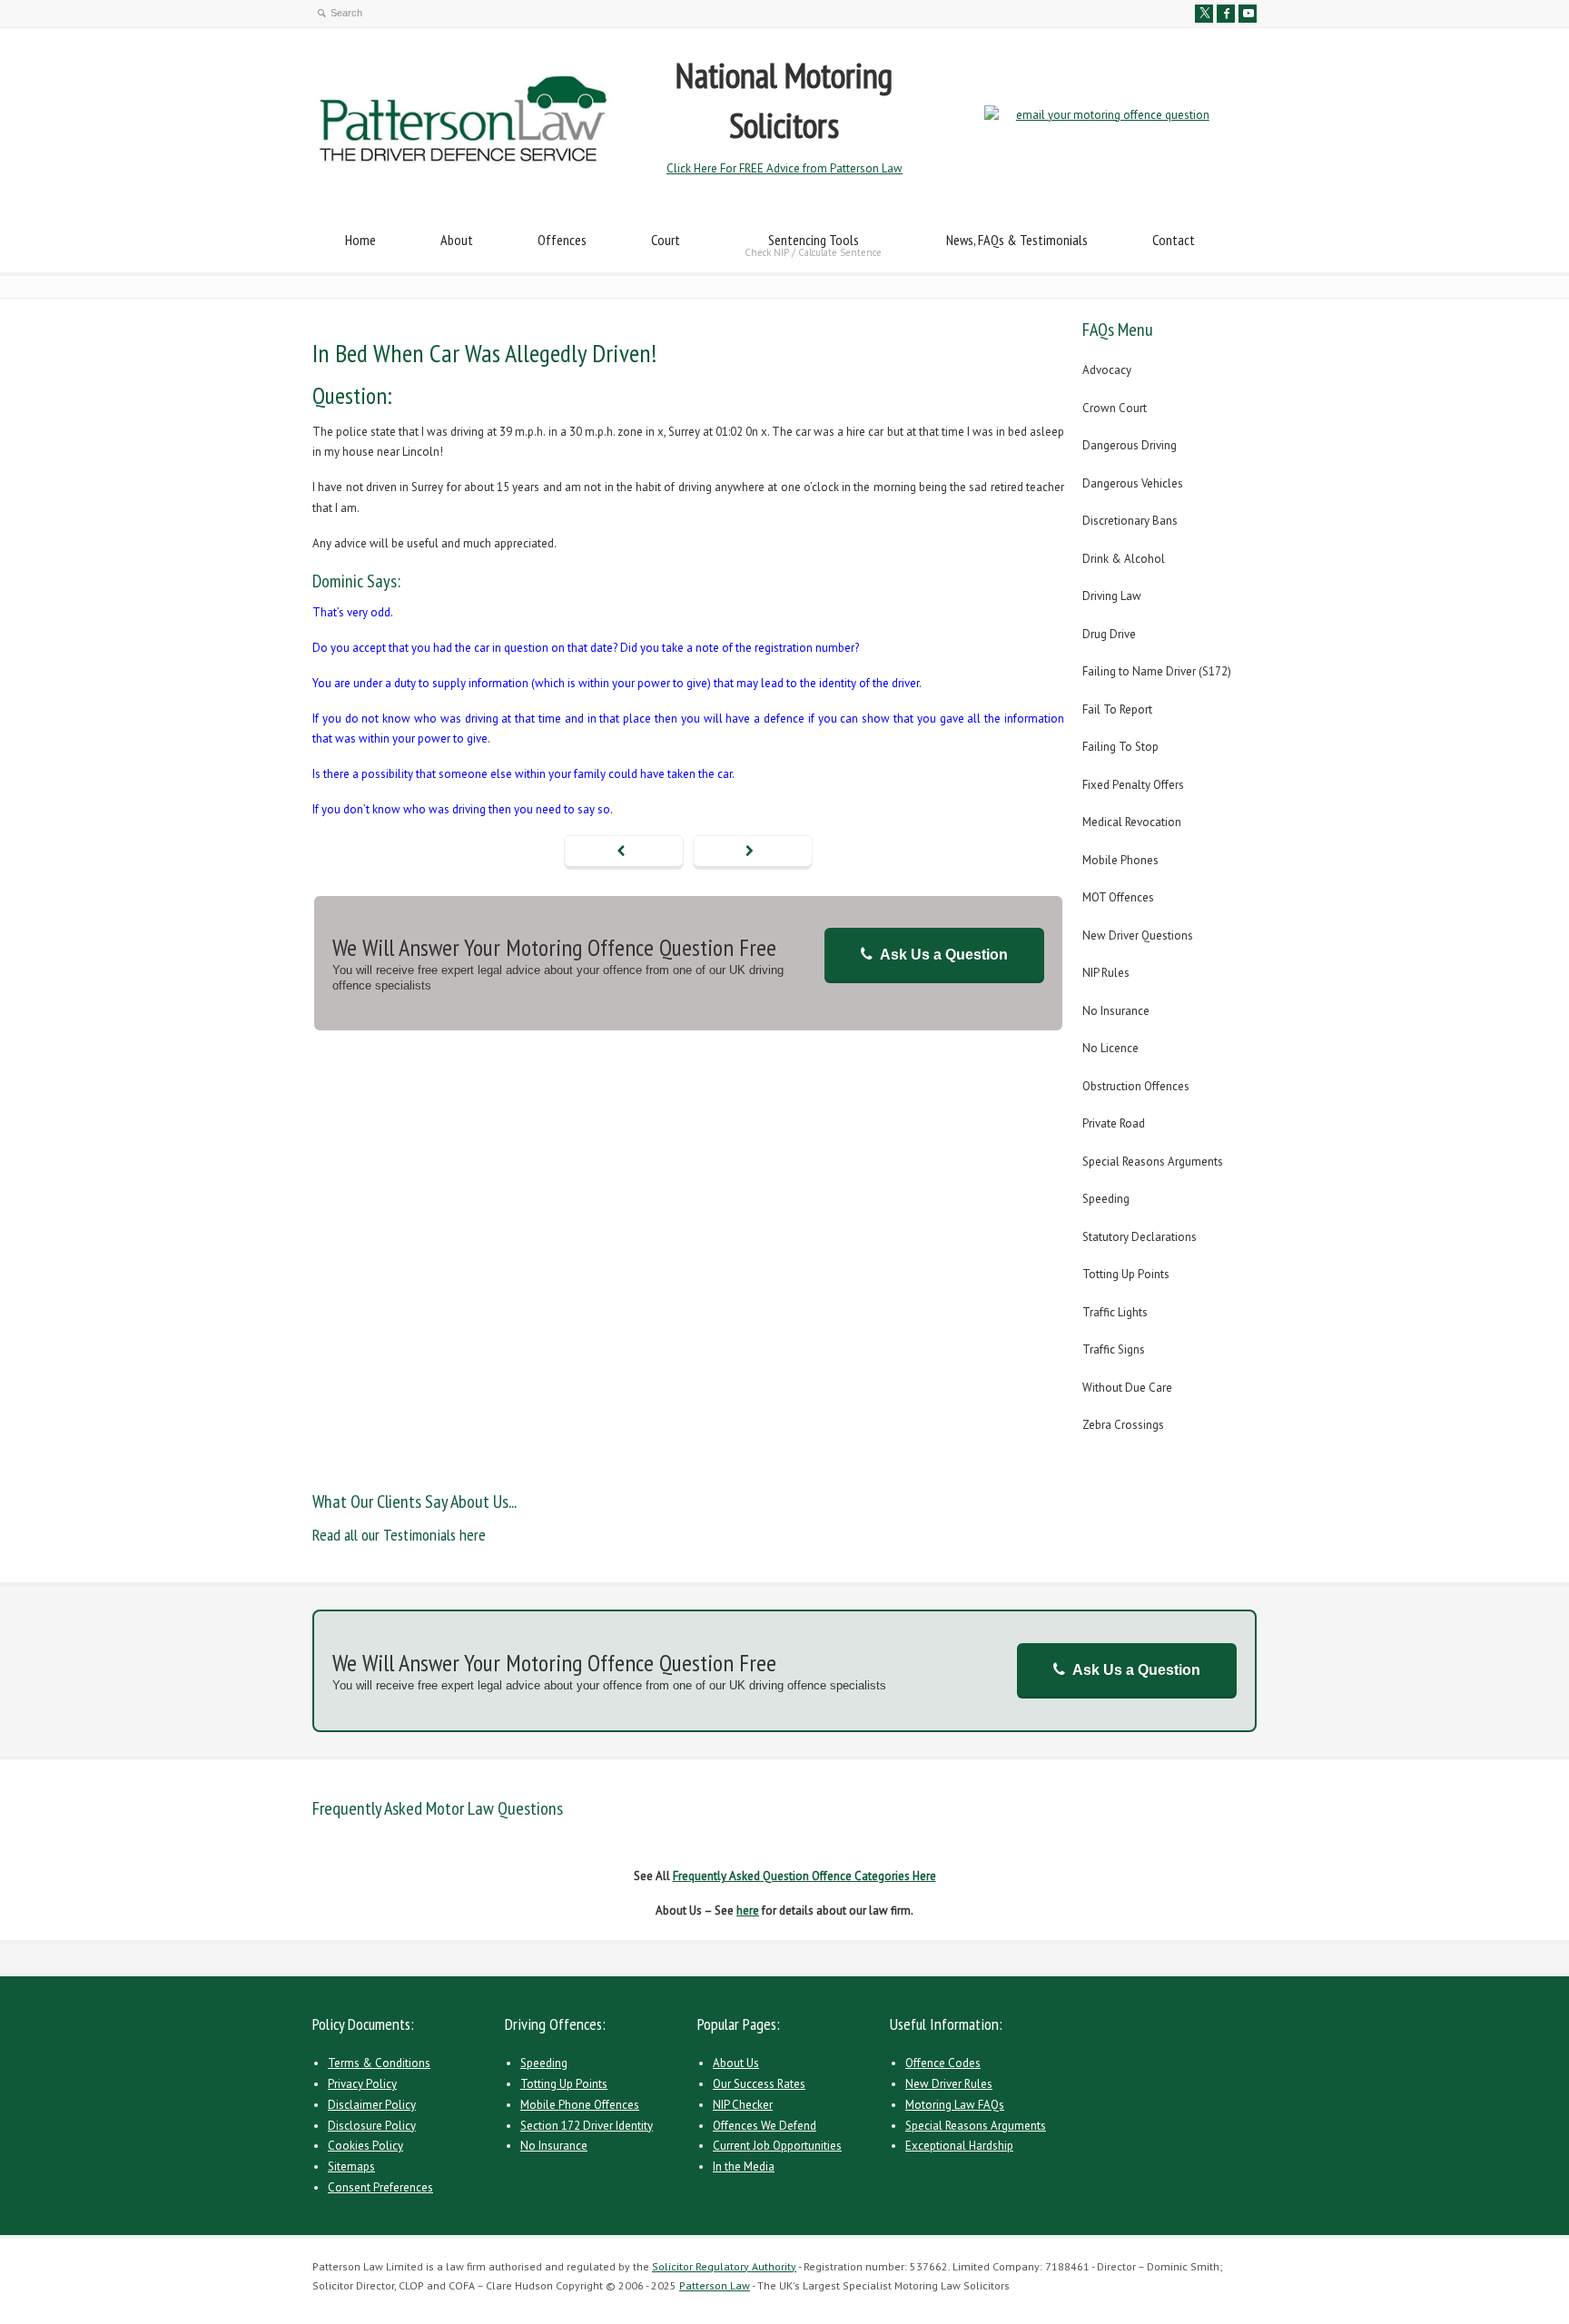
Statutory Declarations (1140, 1237)
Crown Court (1115, 408)
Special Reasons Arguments (1153, 1162)
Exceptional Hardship (959, 2146)
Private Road (1114, 1123)
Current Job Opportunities (777, 2146)
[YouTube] (1248, 14)
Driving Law (1112, 596)
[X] (1204, 14)
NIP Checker (743, 2105)
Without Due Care (1127, 1388)
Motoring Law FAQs (955, 2105)
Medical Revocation (1132, 822)
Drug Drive (1109, 634)
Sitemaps (351, 2166)
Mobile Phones (1120, 860)
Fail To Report (1117, 709)
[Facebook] (1226, 14)
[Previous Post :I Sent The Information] (624, 852)
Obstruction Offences (1136, 1086)
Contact (1174, 240)
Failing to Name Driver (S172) (1157, 671)
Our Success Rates (759, 2084)
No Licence (1110, 1048)
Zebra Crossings (1123, 1425)
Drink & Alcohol (1124, 559)
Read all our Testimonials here (399, 1535)
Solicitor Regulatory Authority (724, 2266)
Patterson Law (715, 2285)
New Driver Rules (949, 2084)
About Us (736, 2063)
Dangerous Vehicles (1133, 483)
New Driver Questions (1138, 936)
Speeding (1106, 1199)
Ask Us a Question (944, 955)
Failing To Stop (1120, 747)
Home (360, 240)
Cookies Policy (365, 2146)
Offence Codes (943, 2063)
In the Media (744, 2166)
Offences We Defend (765, 2126)
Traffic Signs (1114, 1349)
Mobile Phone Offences (580, 2105)
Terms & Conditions (379, 2063)
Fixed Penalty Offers (1133, 785)
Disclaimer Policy (372, 2105)
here (748, 1910)
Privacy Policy (362, 2084)
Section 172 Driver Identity (587, 2126)
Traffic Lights (1115, 1312)
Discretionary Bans (1130, 521)
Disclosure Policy (372, 2126)
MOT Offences (1118, 897)
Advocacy (1107, 370)
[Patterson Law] (464, 159)
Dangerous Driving (1130, 445)
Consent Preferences (380, 2187)
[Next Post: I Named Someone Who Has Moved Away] (753, 852)
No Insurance (1116, 1011)
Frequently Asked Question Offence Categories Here (804, 1876)
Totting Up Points (1126, 1274)
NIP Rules (1106, 973)
